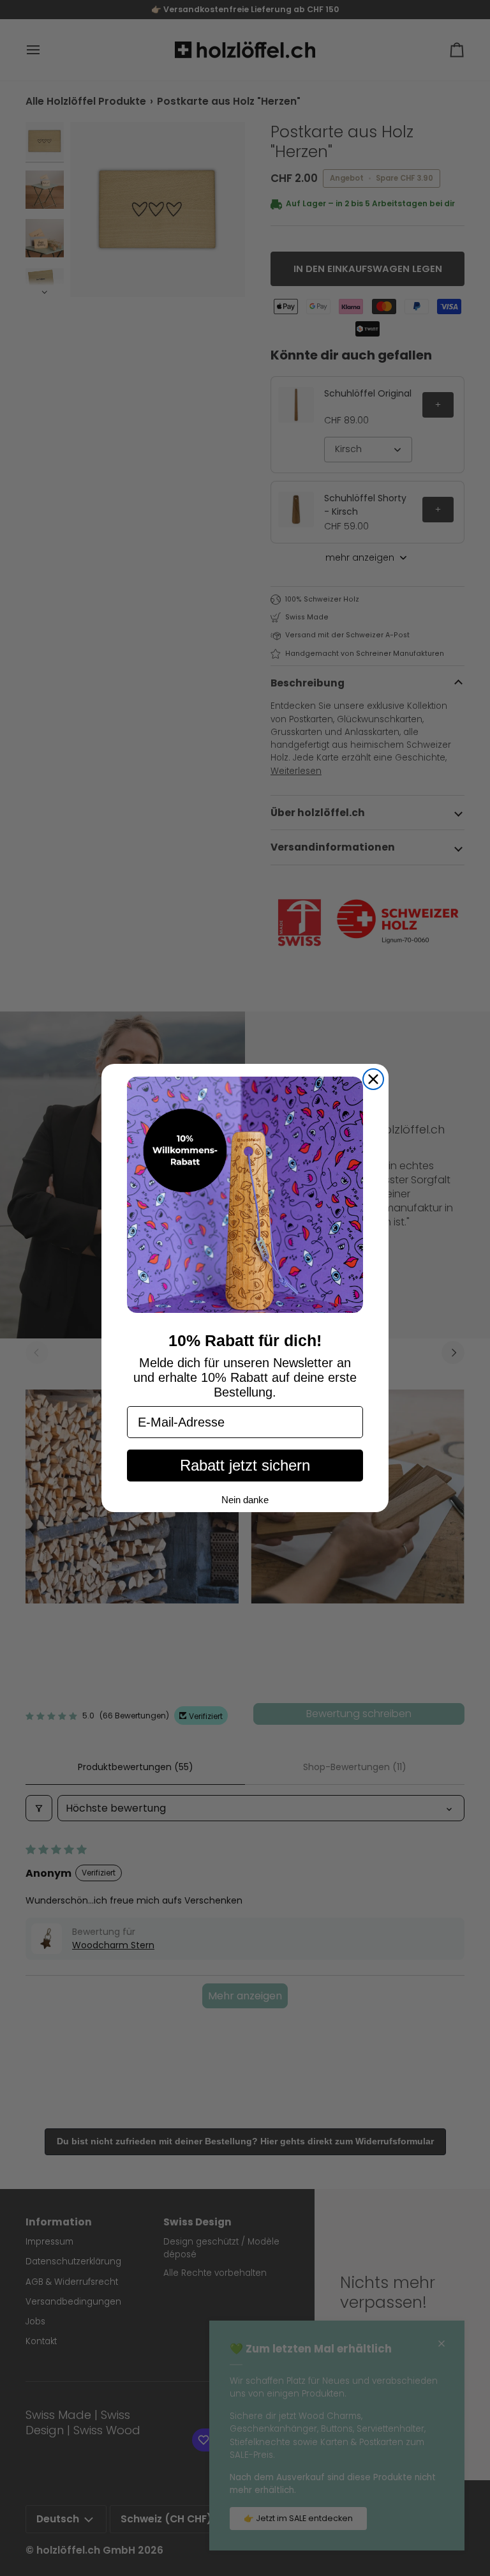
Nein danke (245, 1500)
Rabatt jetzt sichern (245, 1465)
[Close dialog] (373, 1079)
